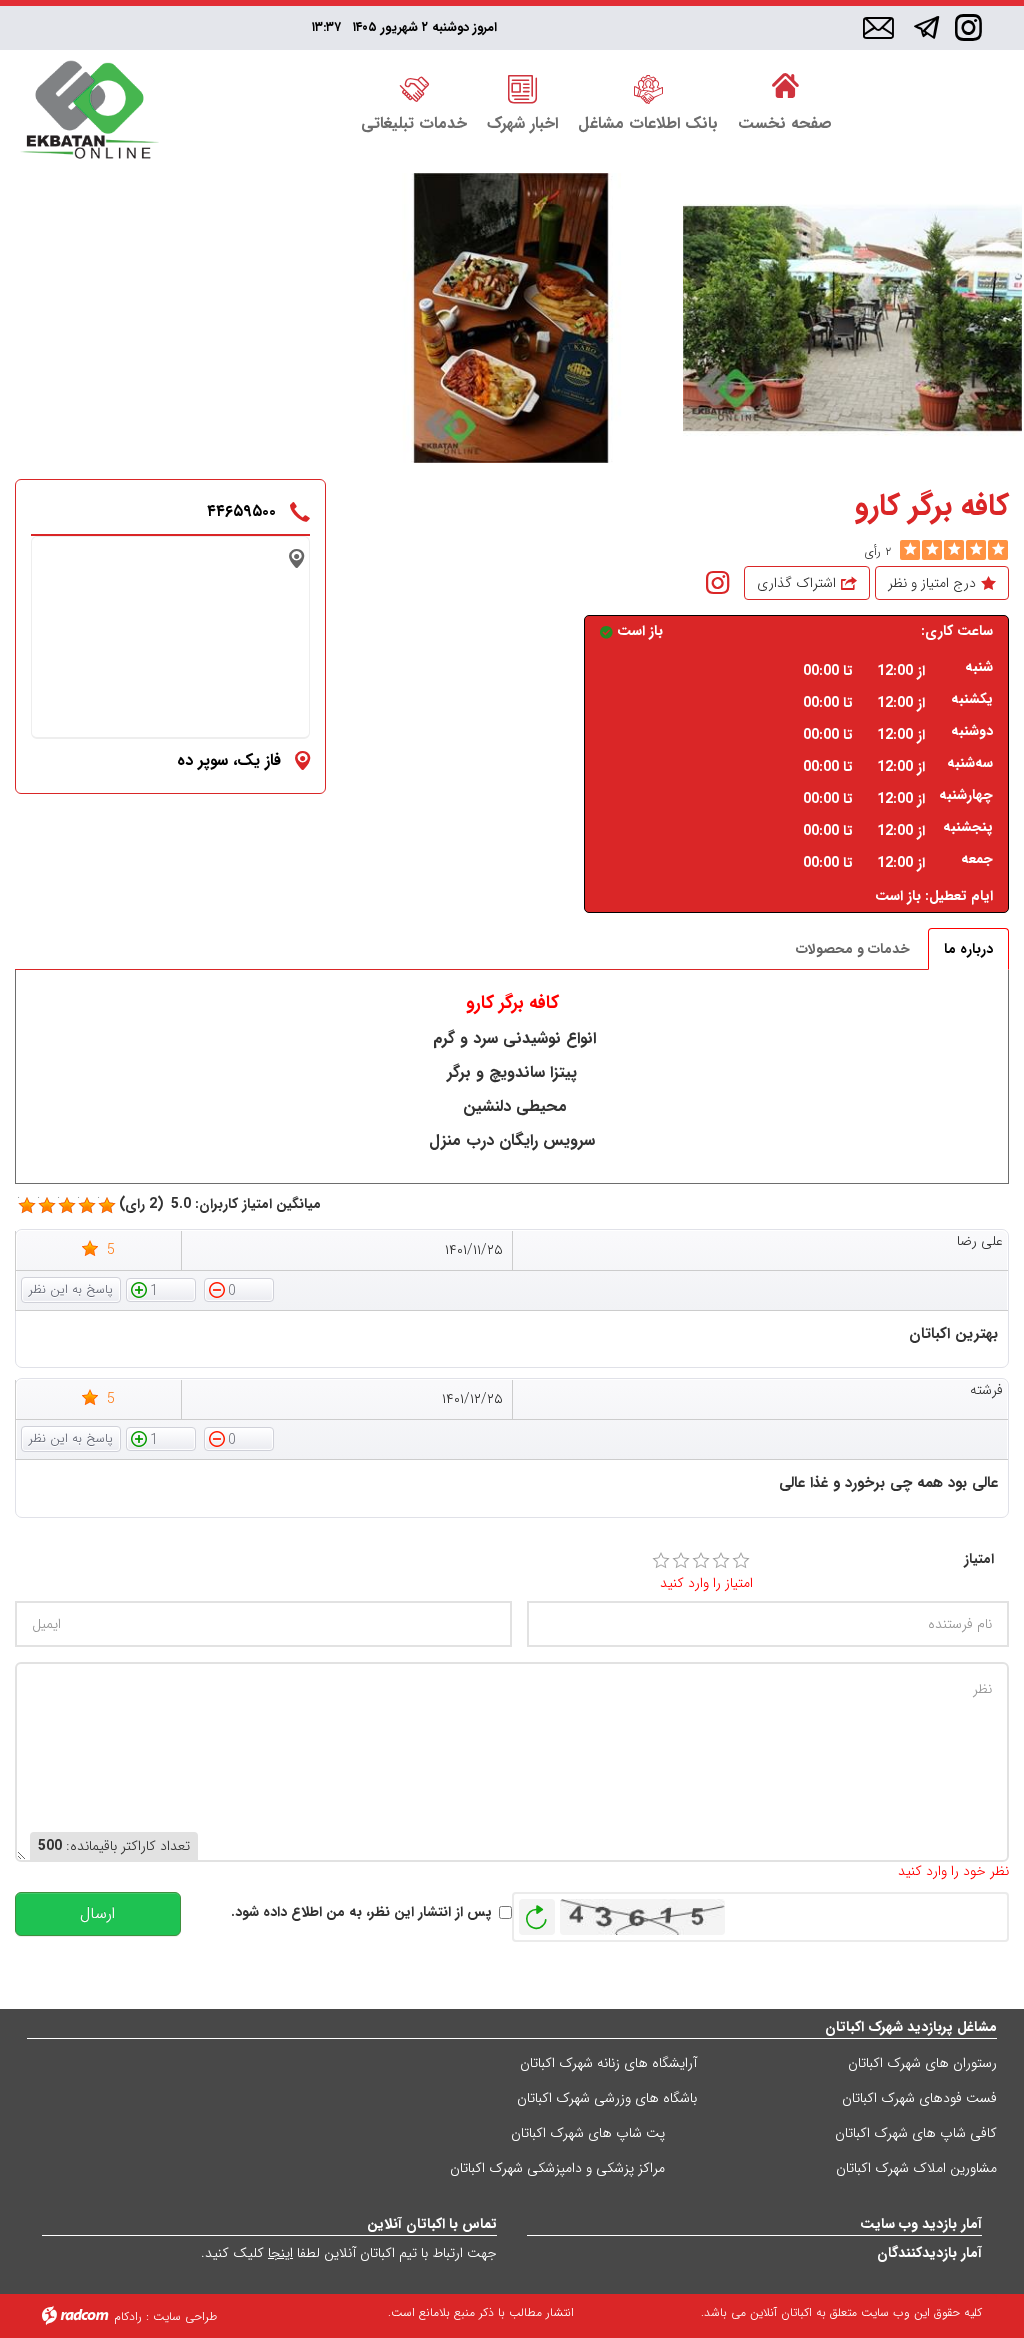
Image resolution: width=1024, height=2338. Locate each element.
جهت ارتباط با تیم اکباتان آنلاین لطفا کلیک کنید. (349, 2253)
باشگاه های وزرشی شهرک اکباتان (607, 2098)
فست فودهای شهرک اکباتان (919, 2098)
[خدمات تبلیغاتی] (414, 87)
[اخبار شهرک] (522, 87)
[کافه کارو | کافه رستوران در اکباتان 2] (852, 318)
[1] (661, 1561)
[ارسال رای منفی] (239, 1289)
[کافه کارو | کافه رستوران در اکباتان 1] (510, 318)
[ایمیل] (878, 29)
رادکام (128, 2316)
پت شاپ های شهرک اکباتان (588, 2133)
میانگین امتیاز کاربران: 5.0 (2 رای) (220, 1204)
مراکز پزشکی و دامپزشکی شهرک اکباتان (557, 2168)
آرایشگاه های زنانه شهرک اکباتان (608, 2063)
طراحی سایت (185, 2316)
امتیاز (979, 1559)
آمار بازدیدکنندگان (929, 2253)
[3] (701, 1561)
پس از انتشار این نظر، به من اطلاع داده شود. (361, 1912)
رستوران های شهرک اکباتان (922, 2063)
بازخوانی (537, 1912)
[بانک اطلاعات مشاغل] (648, 87)
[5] (910, 550)
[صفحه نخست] (785, 87)
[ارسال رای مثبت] (161, 1289)
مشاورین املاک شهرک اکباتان (916, 2168)
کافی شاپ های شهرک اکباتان (916, 2133)
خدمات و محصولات (853, 949)
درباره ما (968, 949)
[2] (681, 1561)
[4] (721, 1561)
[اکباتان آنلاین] (89, 111)
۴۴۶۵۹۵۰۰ (241, 511)
